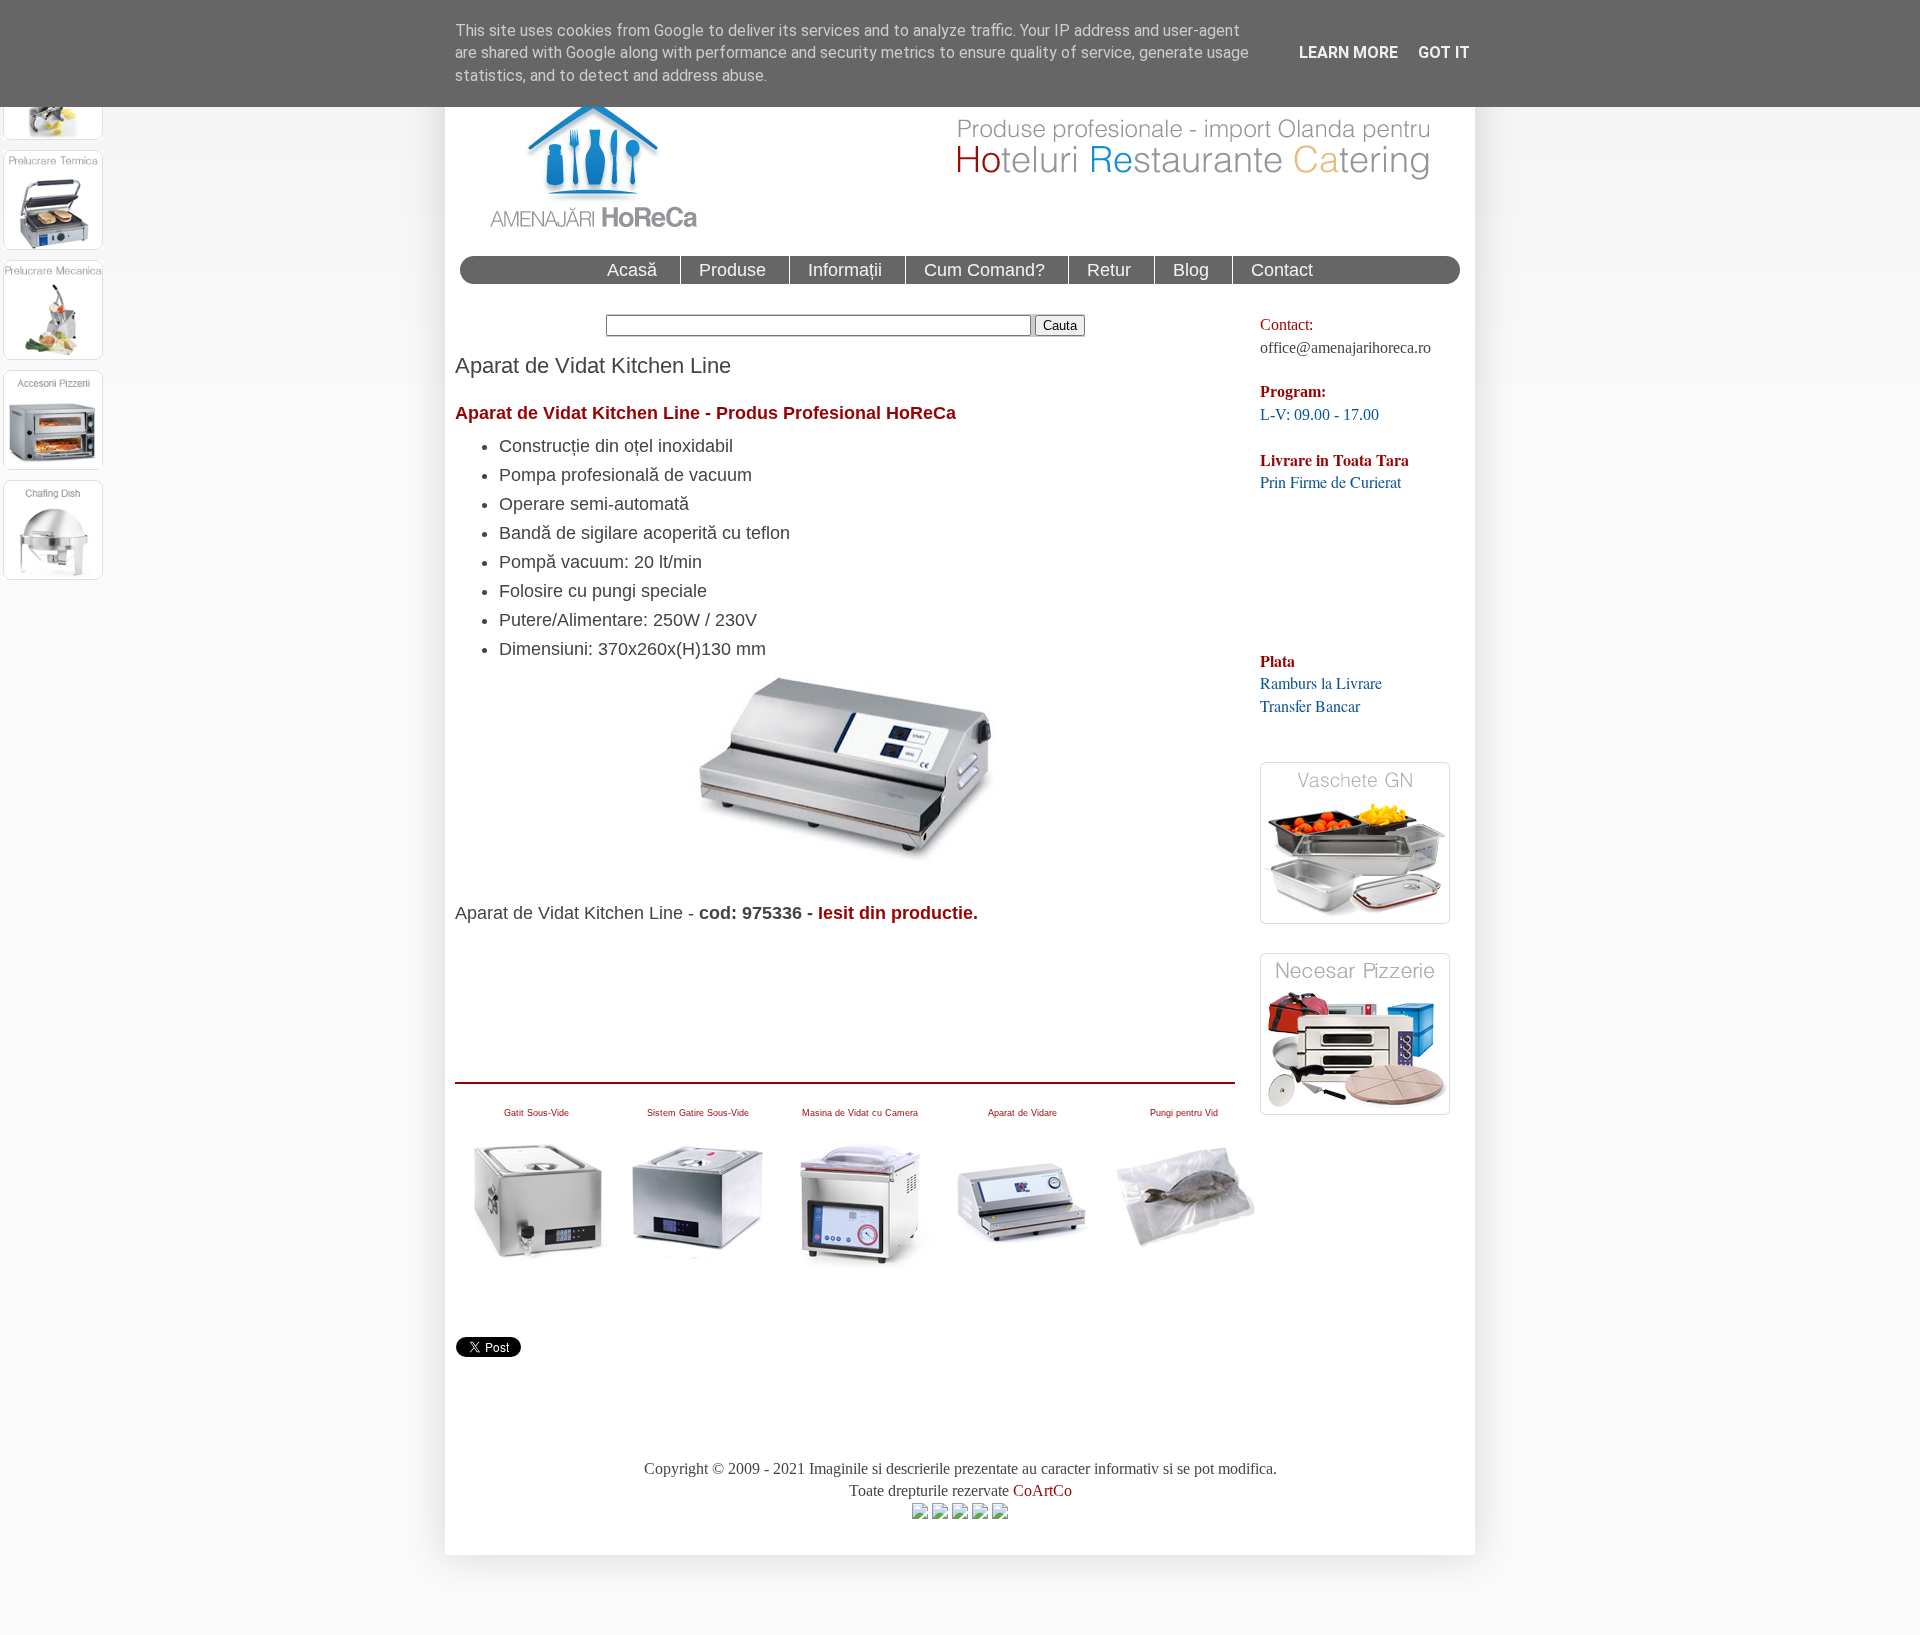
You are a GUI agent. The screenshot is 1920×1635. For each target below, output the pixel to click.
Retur (1109, 270)
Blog (1191, 270)
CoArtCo (1042, 1490)
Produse (732, 270)
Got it (1444, 52)
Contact (1282, 270)
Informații (845, 270)
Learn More (1348, 52)
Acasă (632, 270)
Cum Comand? (984, 270)
